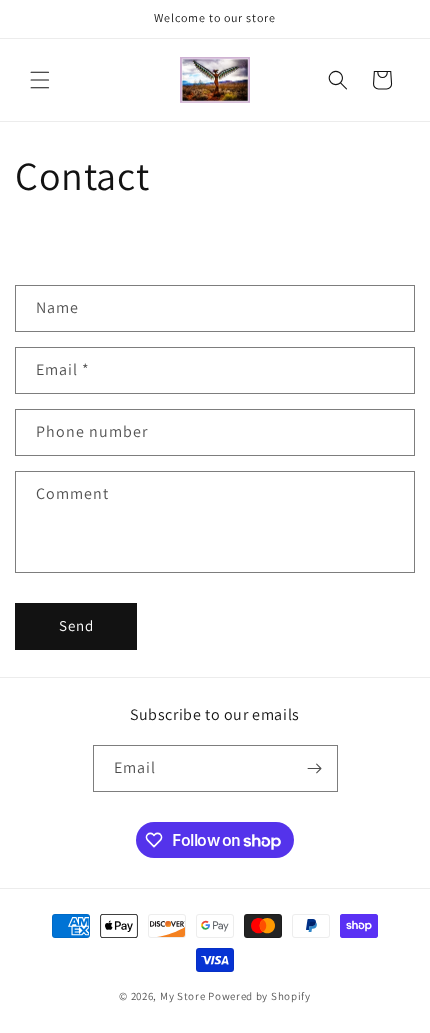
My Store (183, 996)
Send (76, 625)
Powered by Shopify (259, 996)
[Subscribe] (315, 768)
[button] (40, 80)
